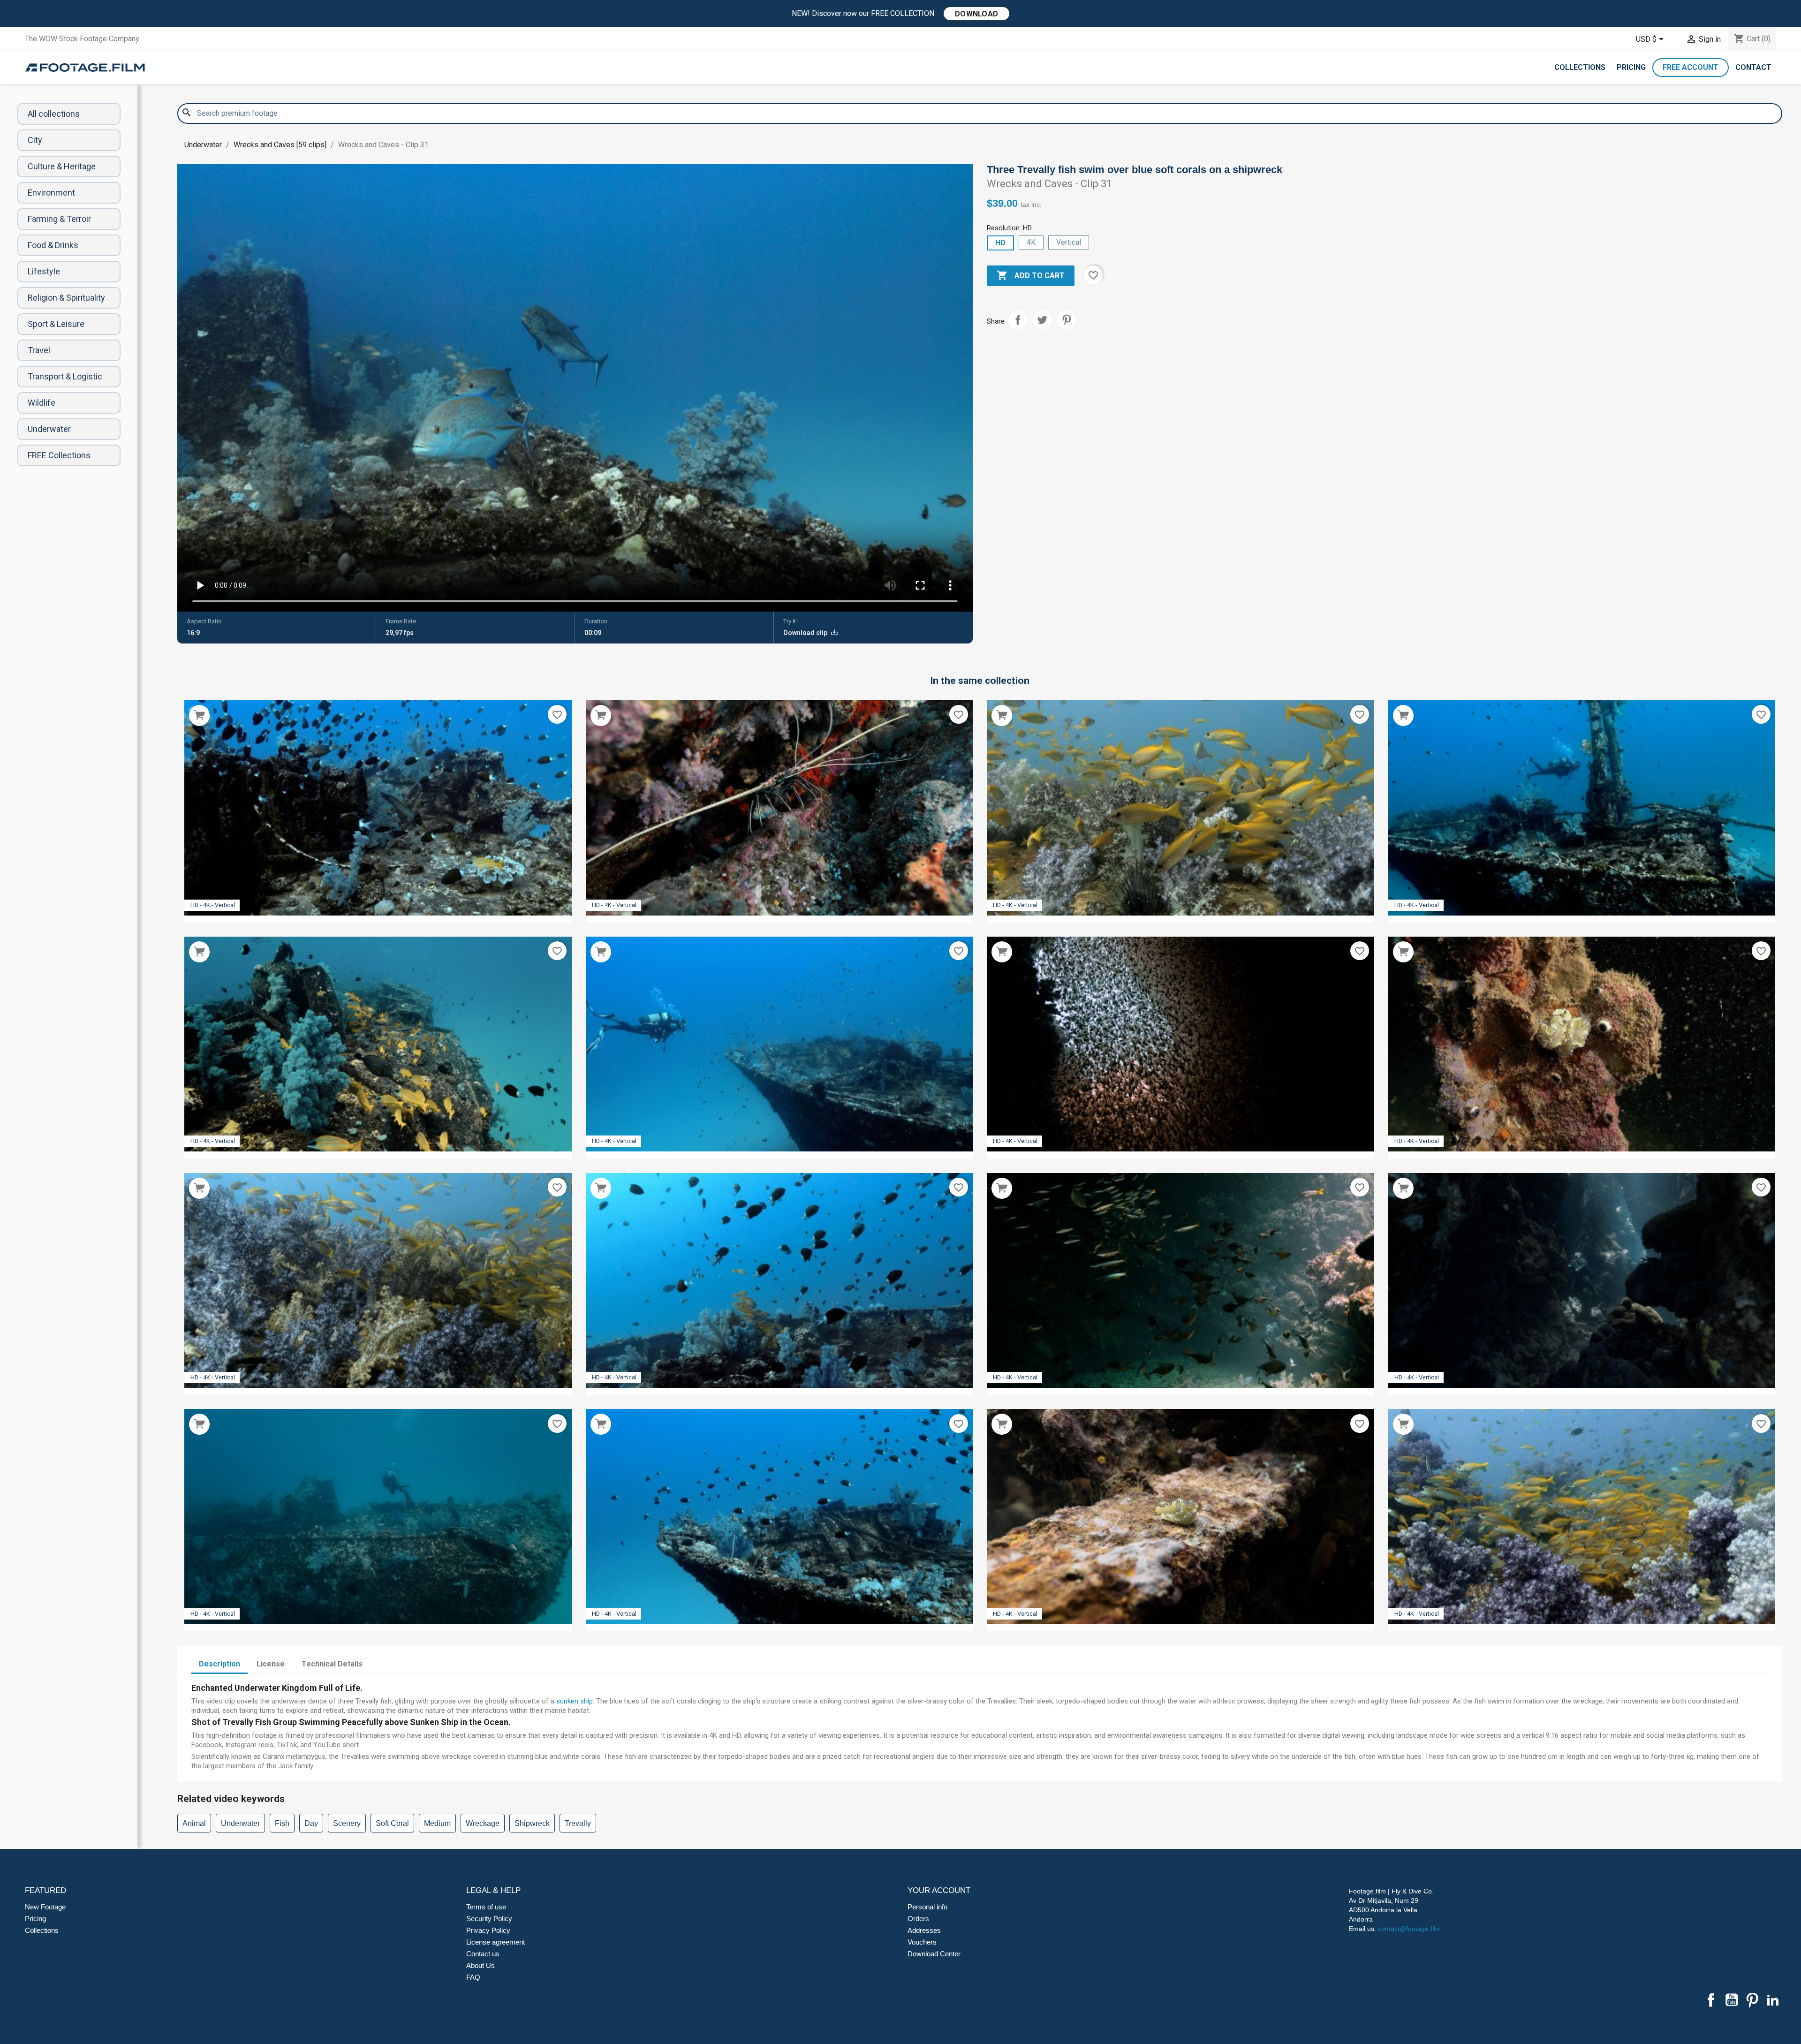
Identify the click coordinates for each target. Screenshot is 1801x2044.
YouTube (1732, 2000)
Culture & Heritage (62, 166)
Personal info (927, 1907)
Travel (39, 350)
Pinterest (1067, 320)
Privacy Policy (488, 1930)
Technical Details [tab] (332, 1664)
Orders (918, 1919)
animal (194, 1823)
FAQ (473, 1977)
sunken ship (575, 1701)
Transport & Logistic (65, 376)
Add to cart (1031, 275)
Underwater (49, 429)
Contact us (483, 1954)
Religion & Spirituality (66, 298)
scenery (347, 1823)
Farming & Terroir (59, 219)
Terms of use (486, 1907)
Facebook (1711, 2000)
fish (282, 1823)
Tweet (1042, 320)
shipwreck (532, 1823)
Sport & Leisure (56, 324)
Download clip (806, 633)
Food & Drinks (53, 245)
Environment (51, 193)
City (35, 140)
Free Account (1691, 67)
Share (1018, 320)
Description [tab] (219, 1664)
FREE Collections (59, 455)
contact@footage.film (1409, 1929)
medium (437, 1823)
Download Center (934, 1954)
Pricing (1631, 67)
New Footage (45, 1907)
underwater (240, 1823)
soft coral (392, 1823)
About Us (481, 1965)
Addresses (924, 1930)
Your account (939, 1890)
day (311, 1823)
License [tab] (271, 1664)
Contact (1753, 67)
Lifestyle (44, 271)
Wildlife (42, 403)
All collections (54, 114)
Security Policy (489, 1919)
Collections (1580, 67)
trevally (578, 1823)
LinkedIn (1773, 2000)
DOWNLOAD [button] (976, 14)
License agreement (496, 1942)
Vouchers (922, 1942)
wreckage (483, 1823)
